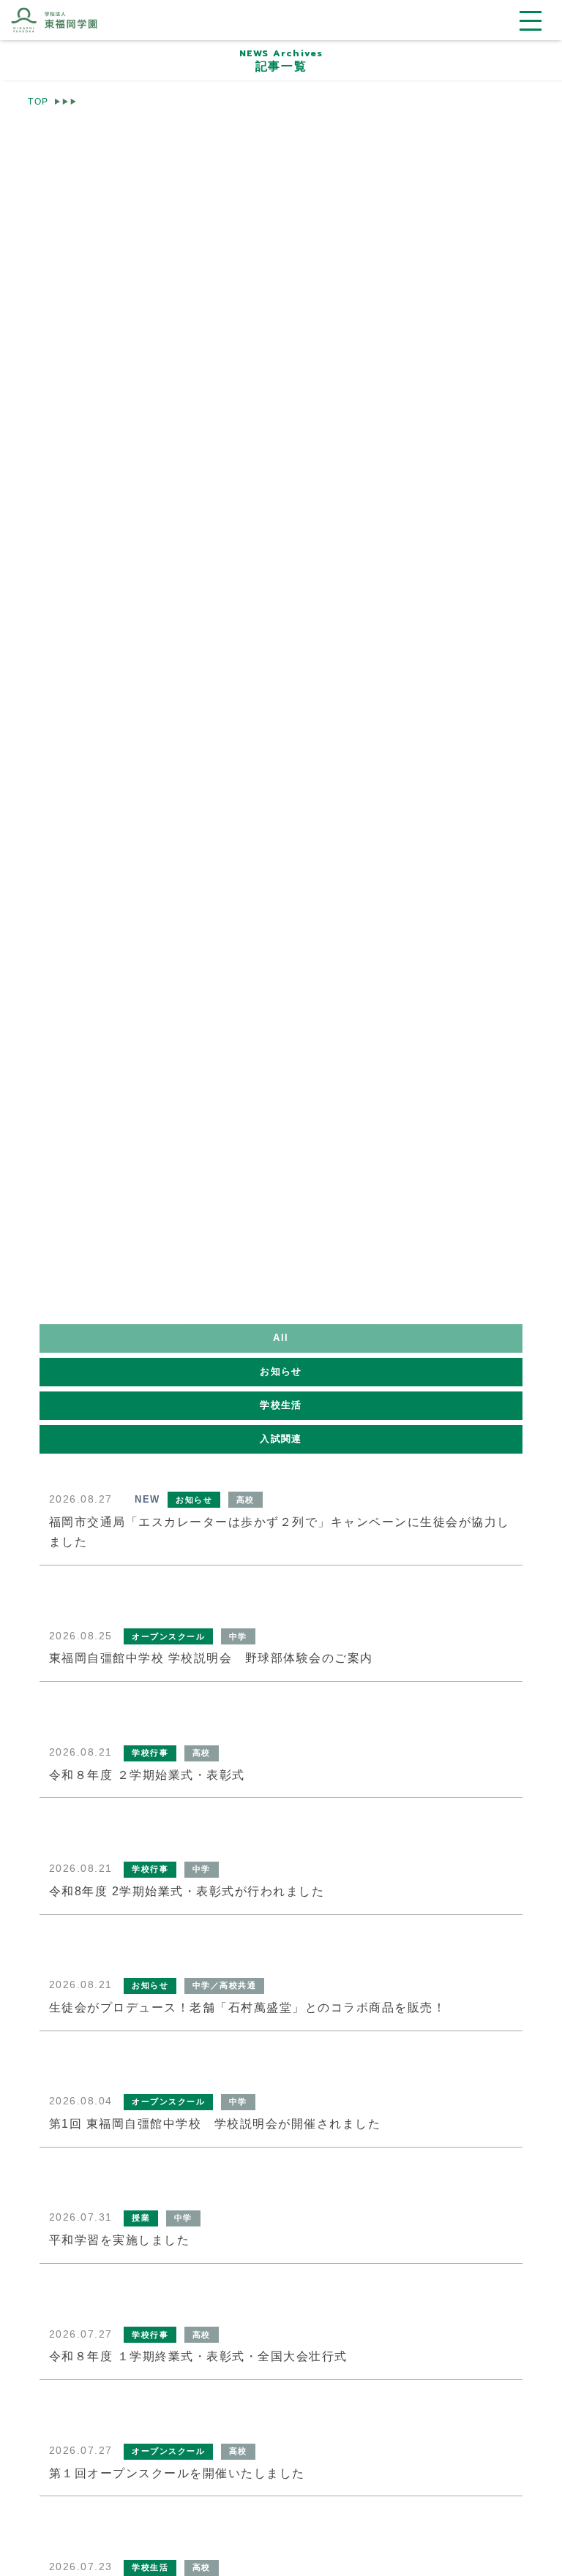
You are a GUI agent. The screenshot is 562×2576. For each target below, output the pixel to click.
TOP (38, 101)
